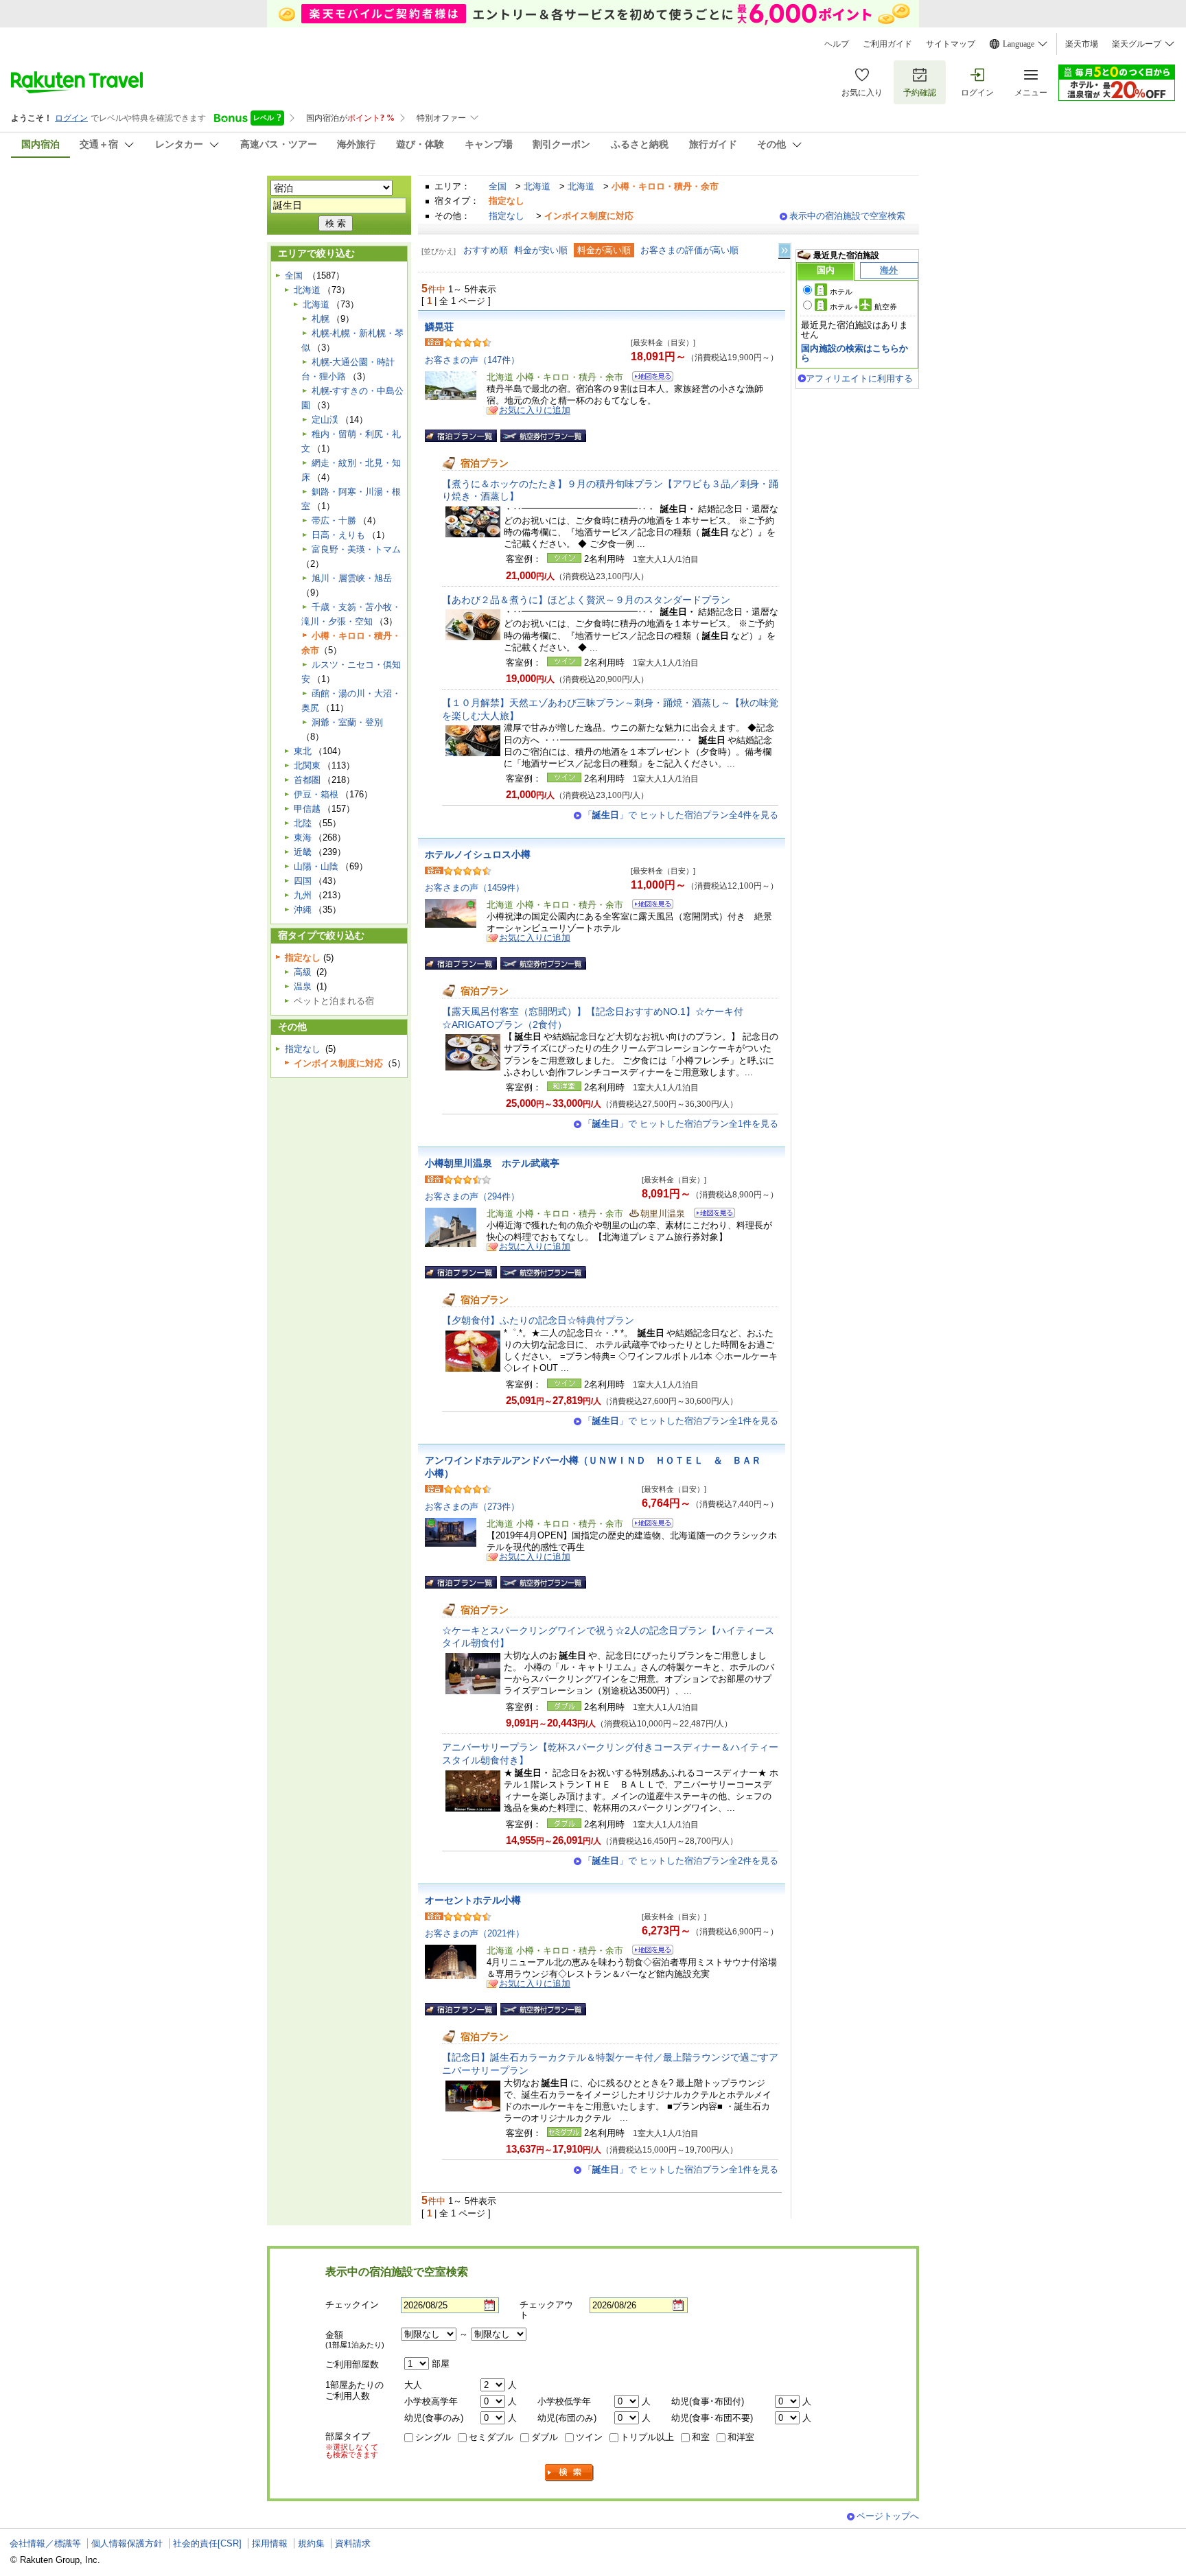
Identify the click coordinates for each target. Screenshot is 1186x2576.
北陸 (303, 823)
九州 (303, 895)
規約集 (311, 2543)
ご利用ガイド (887, 44)
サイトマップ (951, 44)
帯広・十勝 (334, 520)
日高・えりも (338, 535)
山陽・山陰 (316, 866)
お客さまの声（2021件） (475, 1933)
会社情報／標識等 (45, 2543)
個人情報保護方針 (127, 2543)
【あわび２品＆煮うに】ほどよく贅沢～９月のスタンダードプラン (586, 600)
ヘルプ (837, 44)
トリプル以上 (647, 2437)
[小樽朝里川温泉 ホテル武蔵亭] (710, 1215)
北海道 (537, 186)
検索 (570, 2473)
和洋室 (741, 2437)
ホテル (841, 292)
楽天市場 (1082, 44)
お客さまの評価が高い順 (689, 250)
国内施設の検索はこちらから (854, 353)
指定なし (507, 216)
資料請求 (353, 2543)
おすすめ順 (486, 250)
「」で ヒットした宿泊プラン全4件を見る (681, 815)
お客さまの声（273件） (472, 1507)
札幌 (321, 319)
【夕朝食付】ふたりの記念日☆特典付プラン (538, 1320)
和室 (701, 2437)
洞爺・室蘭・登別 (347, 722)
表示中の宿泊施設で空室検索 (847, 216)
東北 (303, 751)
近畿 (303, 852)
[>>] (785, 251)
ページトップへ (888, 2516)
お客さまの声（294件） (472, 1196)
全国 (498, 186)
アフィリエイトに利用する (859, 378)
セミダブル (491, 2437)
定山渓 (325, 420)
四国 (303, 881)
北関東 (307, 765)
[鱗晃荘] (648, 378)
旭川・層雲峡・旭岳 (352, 578)
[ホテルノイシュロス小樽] (648, 906)
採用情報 (270, 2543)
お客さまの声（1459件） (475, 888)
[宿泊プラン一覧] (461, 436)
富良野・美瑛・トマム (356, 549)
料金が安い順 (541, 250)
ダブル (545, 2437)
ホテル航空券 (863, 307)
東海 (303, 838)
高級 (303, 972)
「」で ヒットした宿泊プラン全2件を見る (681, 1861)
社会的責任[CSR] (207, 2543)
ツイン (589, 2437)
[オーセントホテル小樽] (648, 1952)
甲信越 (307, 809)
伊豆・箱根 (316, 794)
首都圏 (307, 780)
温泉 (303, 986)
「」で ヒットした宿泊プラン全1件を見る (681, 1124)
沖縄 (303, 910)
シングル (433, 2437)
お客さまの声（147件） (472, 360)
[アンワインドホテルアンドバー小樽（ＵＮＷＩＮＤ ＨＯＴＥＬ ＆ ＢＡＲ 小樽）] (648, 1525)
